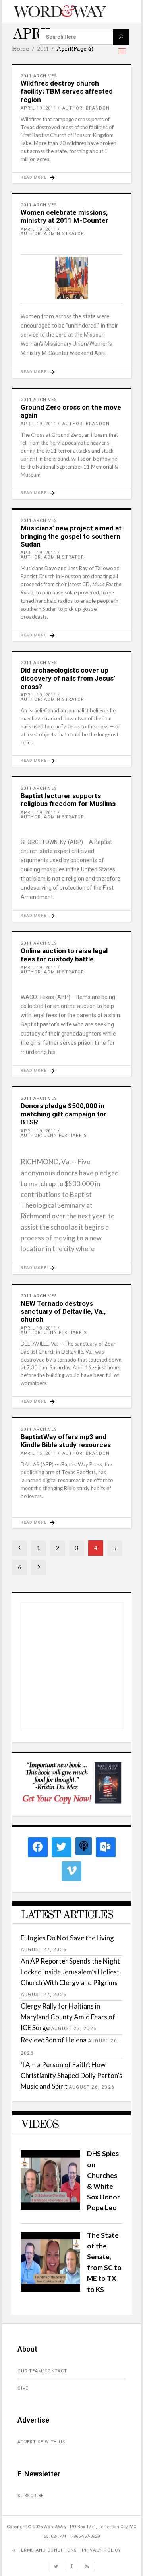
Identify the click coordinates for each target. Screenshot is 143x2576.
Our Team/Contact (42, 2371)
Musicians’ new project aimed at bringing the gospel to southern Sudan (71, 536)
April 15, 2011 (39, 1453)
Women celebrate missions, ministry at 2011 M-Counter (65, 216)
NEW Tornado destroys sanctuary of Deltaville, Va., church (63, 1312)
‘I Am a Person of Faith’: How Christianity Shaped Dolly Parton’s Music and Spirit (71, 2075)
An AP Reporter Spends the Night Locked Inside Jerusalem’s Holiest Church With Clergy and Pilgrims (70, 1972)
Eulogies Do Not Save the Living (67, 1938)
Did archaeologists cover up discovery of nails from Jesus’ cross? (68, 678)
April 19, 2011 (39, 108)
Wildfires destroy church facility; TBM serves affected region (67, 91)
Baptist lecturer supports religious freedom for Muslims (68, 800)
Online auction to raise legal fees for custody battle (64, 955)
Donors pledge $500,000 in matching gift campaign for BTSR (64, 1114)
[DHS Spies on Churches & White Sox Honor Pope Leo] (50, 2207)
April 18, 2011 (39, 1328)
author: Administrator (52, 234)
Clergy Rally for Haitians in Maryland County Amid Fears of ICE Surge (68, 2017)
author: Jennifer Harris (54, 1135)
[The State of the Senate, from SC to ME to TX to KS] (50, 2289)
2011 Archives (39, 76)
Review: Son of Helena (54, 2040)
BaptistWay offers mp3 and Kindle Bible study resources (66, 1441)
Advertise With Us (42, 2442)
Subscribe (31, 2496)
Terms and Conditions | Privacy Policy (70, 2550)
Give (23, 2388)
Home (20, 49)
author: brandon (86, 108)
